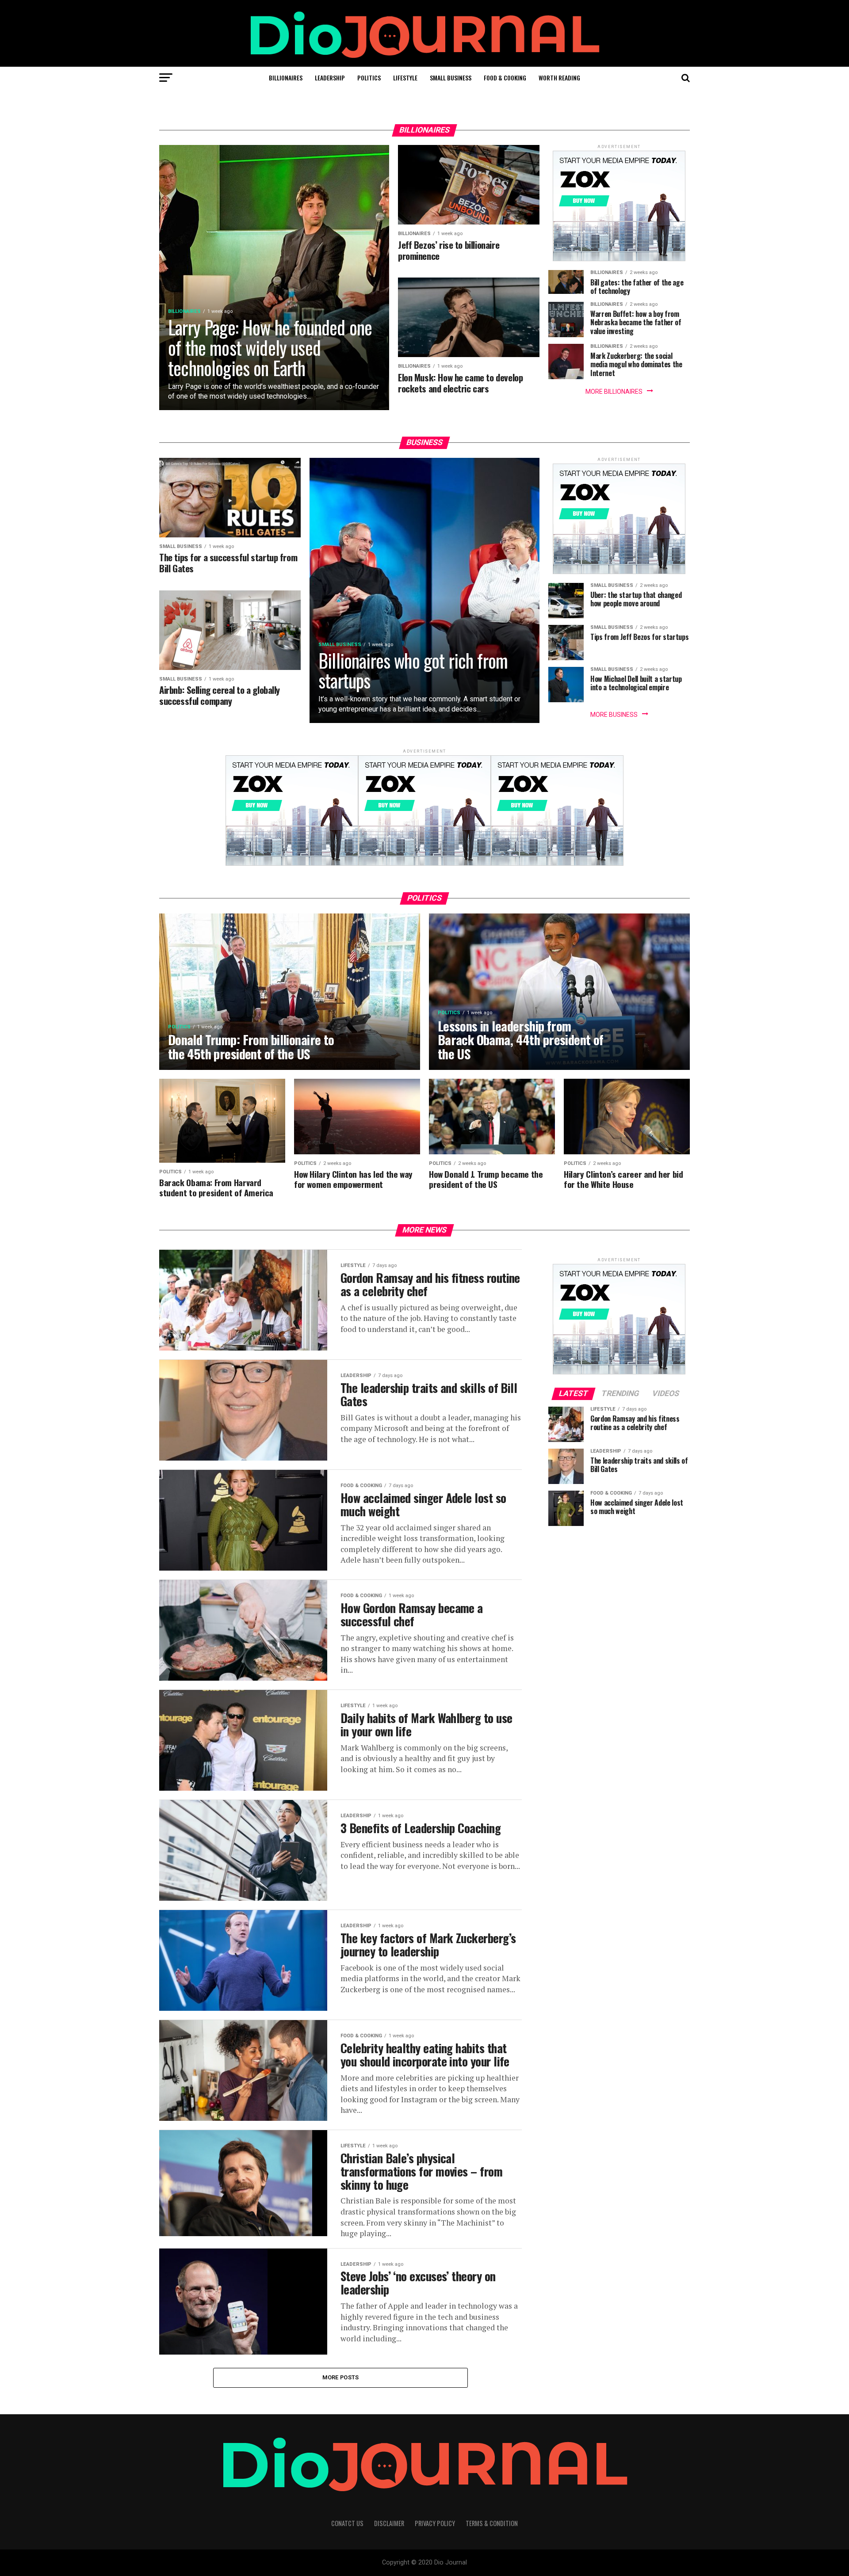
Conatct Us (347, 2523)
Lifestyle (405, 78)
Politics (369, 78)
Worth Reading (559, 78)
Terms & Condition (492, 2523)
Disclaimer (389, 2523)
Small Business (451, 78)
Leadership (330, 78)
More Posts (341, 2377)
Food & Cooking (505, 78)
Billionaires (286, 78)
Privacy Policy (435, 2523)
